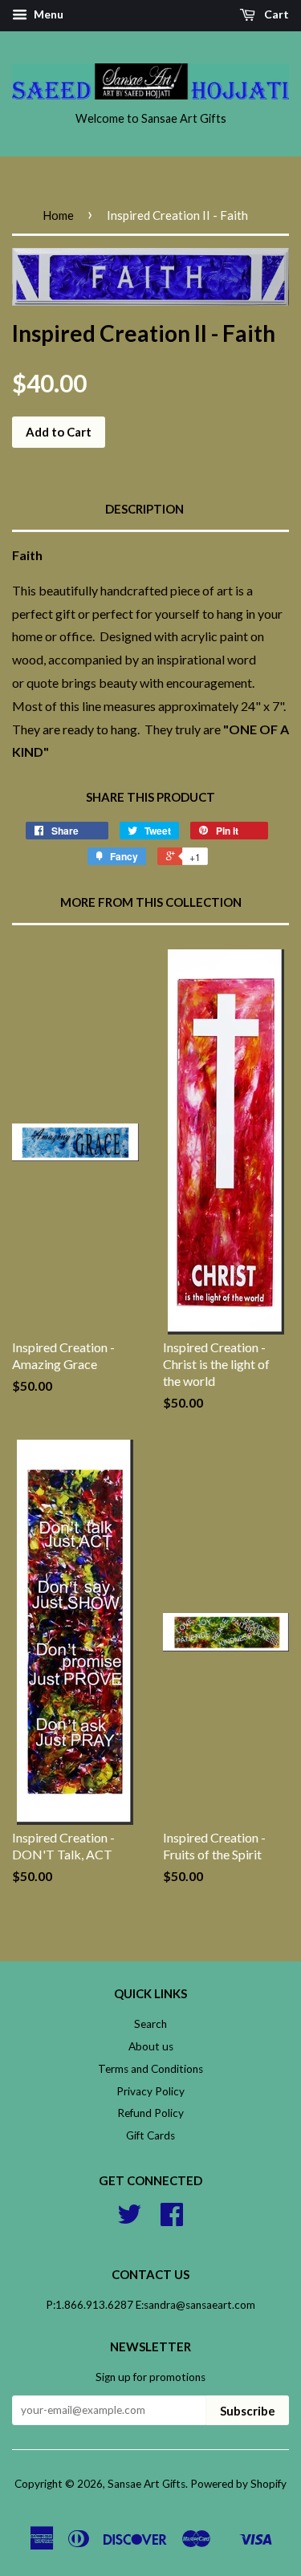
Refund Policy (150, 2113)
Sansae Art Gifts (146, 2484)
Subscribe (248, 2411)
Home (58, 215)
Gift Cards (150, 2135)
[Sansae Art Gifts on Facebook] (172, 2220)
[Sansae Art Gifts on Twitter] (129, 2220)
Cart (275, 14)
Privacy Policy (150, 2091)
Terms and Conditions (150, 2069)
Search (150, 2024)
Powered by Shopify (238, 2484)
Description (144, 509)
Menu (47, 14)
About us (151, 2046)
